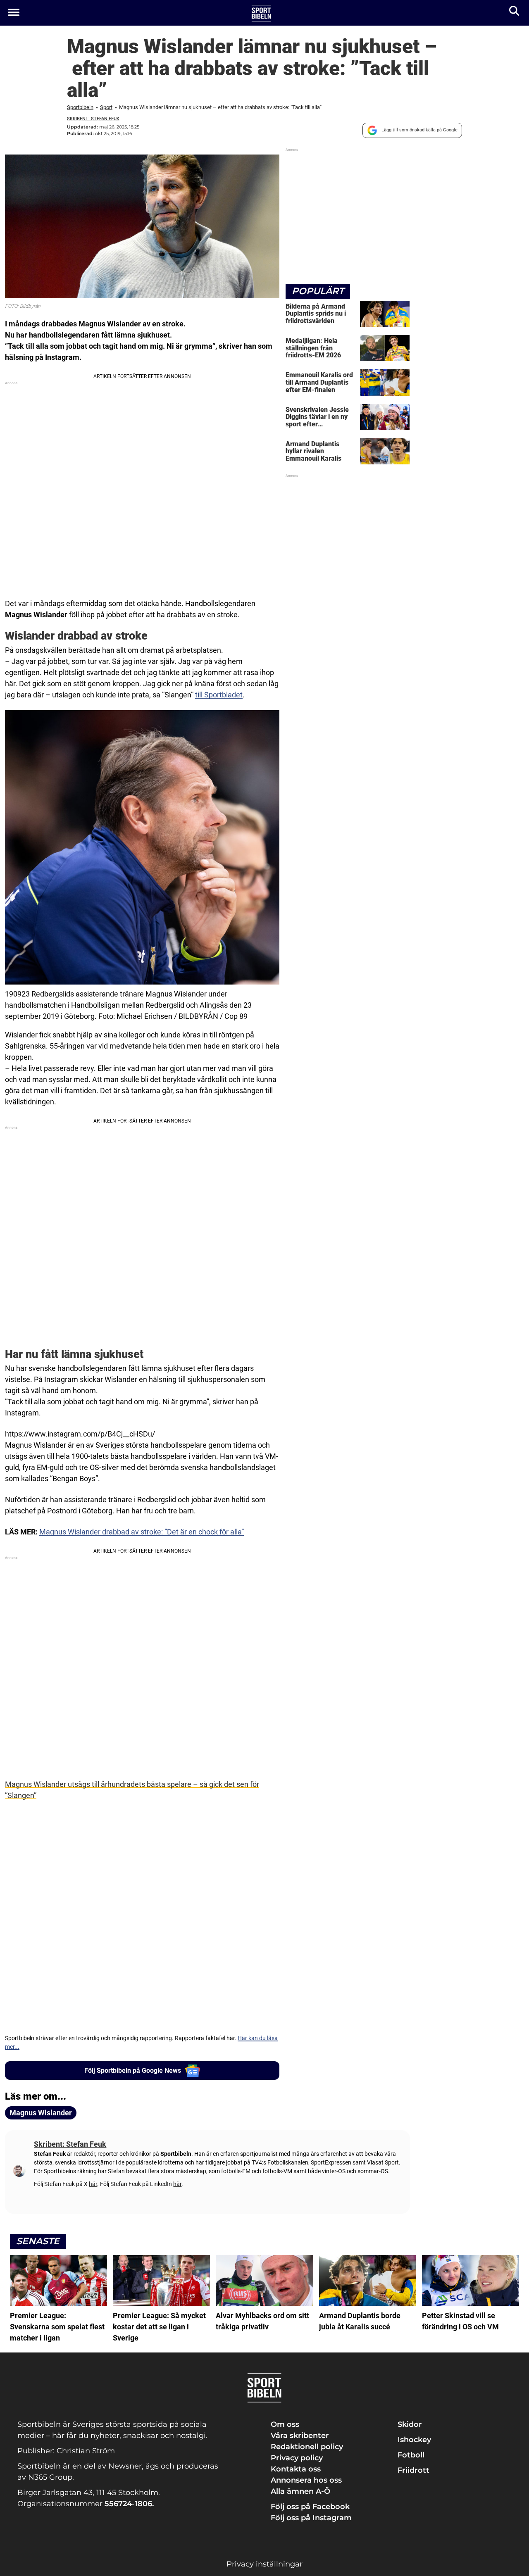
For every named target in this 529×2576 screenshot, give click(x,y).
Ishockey (414, 2440)
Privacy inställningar (264, 2564)
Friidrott (413, 2470)
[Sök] (515, 13)
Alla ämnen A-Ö (300, 2491)
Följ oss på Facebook (310, 2507)
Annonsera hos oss (306, 2480)
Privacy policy (297, 2458)
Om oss (285, 2424)
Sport (106, 107)
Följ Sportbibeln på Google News (133, 2071)
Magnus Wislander (41, 2113)
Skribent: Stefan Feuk (93, 119)
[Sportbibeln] (261, 13)
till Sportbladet (219, 695)
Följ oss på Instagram (311, 2518)
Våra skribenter (300, 2436)
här (93, 2184)
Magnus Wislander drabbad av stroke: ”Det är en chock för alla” (142, 1532)
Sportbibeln (80, 107)
